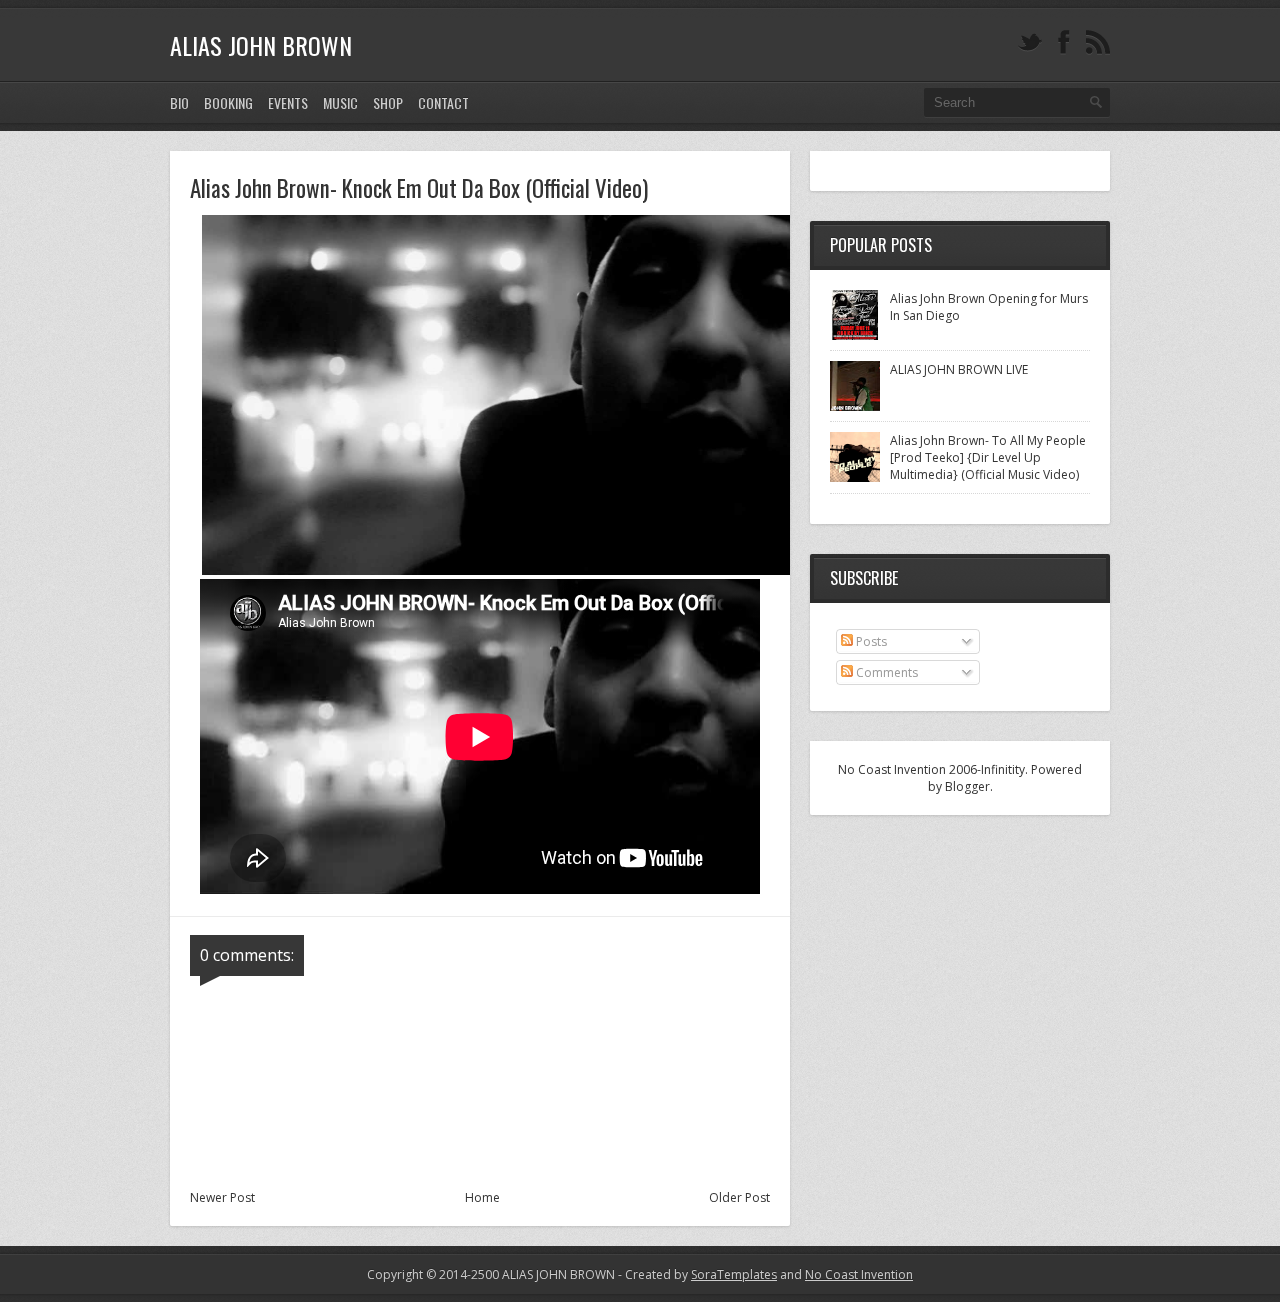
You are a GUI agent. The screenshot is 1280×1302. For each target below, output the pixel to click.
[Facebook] (1064, 42)
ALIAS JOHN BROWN (261, 45)
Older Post (739, 1197)
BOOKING (228, 102)
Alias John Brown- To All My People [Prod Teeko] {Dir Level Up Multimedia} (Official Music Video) (988, 457)
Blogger (967, 786)
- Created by (696, 1274)
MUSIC (340, 102)
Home (482, 1197)
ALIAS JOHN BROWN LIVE (959, 369)
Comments (885, 672)
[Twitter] (1030, 42)
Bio (179, 102)
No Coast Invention (859, 1274)
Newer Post (222, 1197)
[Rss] (1098, 42)
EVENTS (288, 102)
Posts (870, 641)
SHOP (388, 102)
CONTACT (443, 102)
